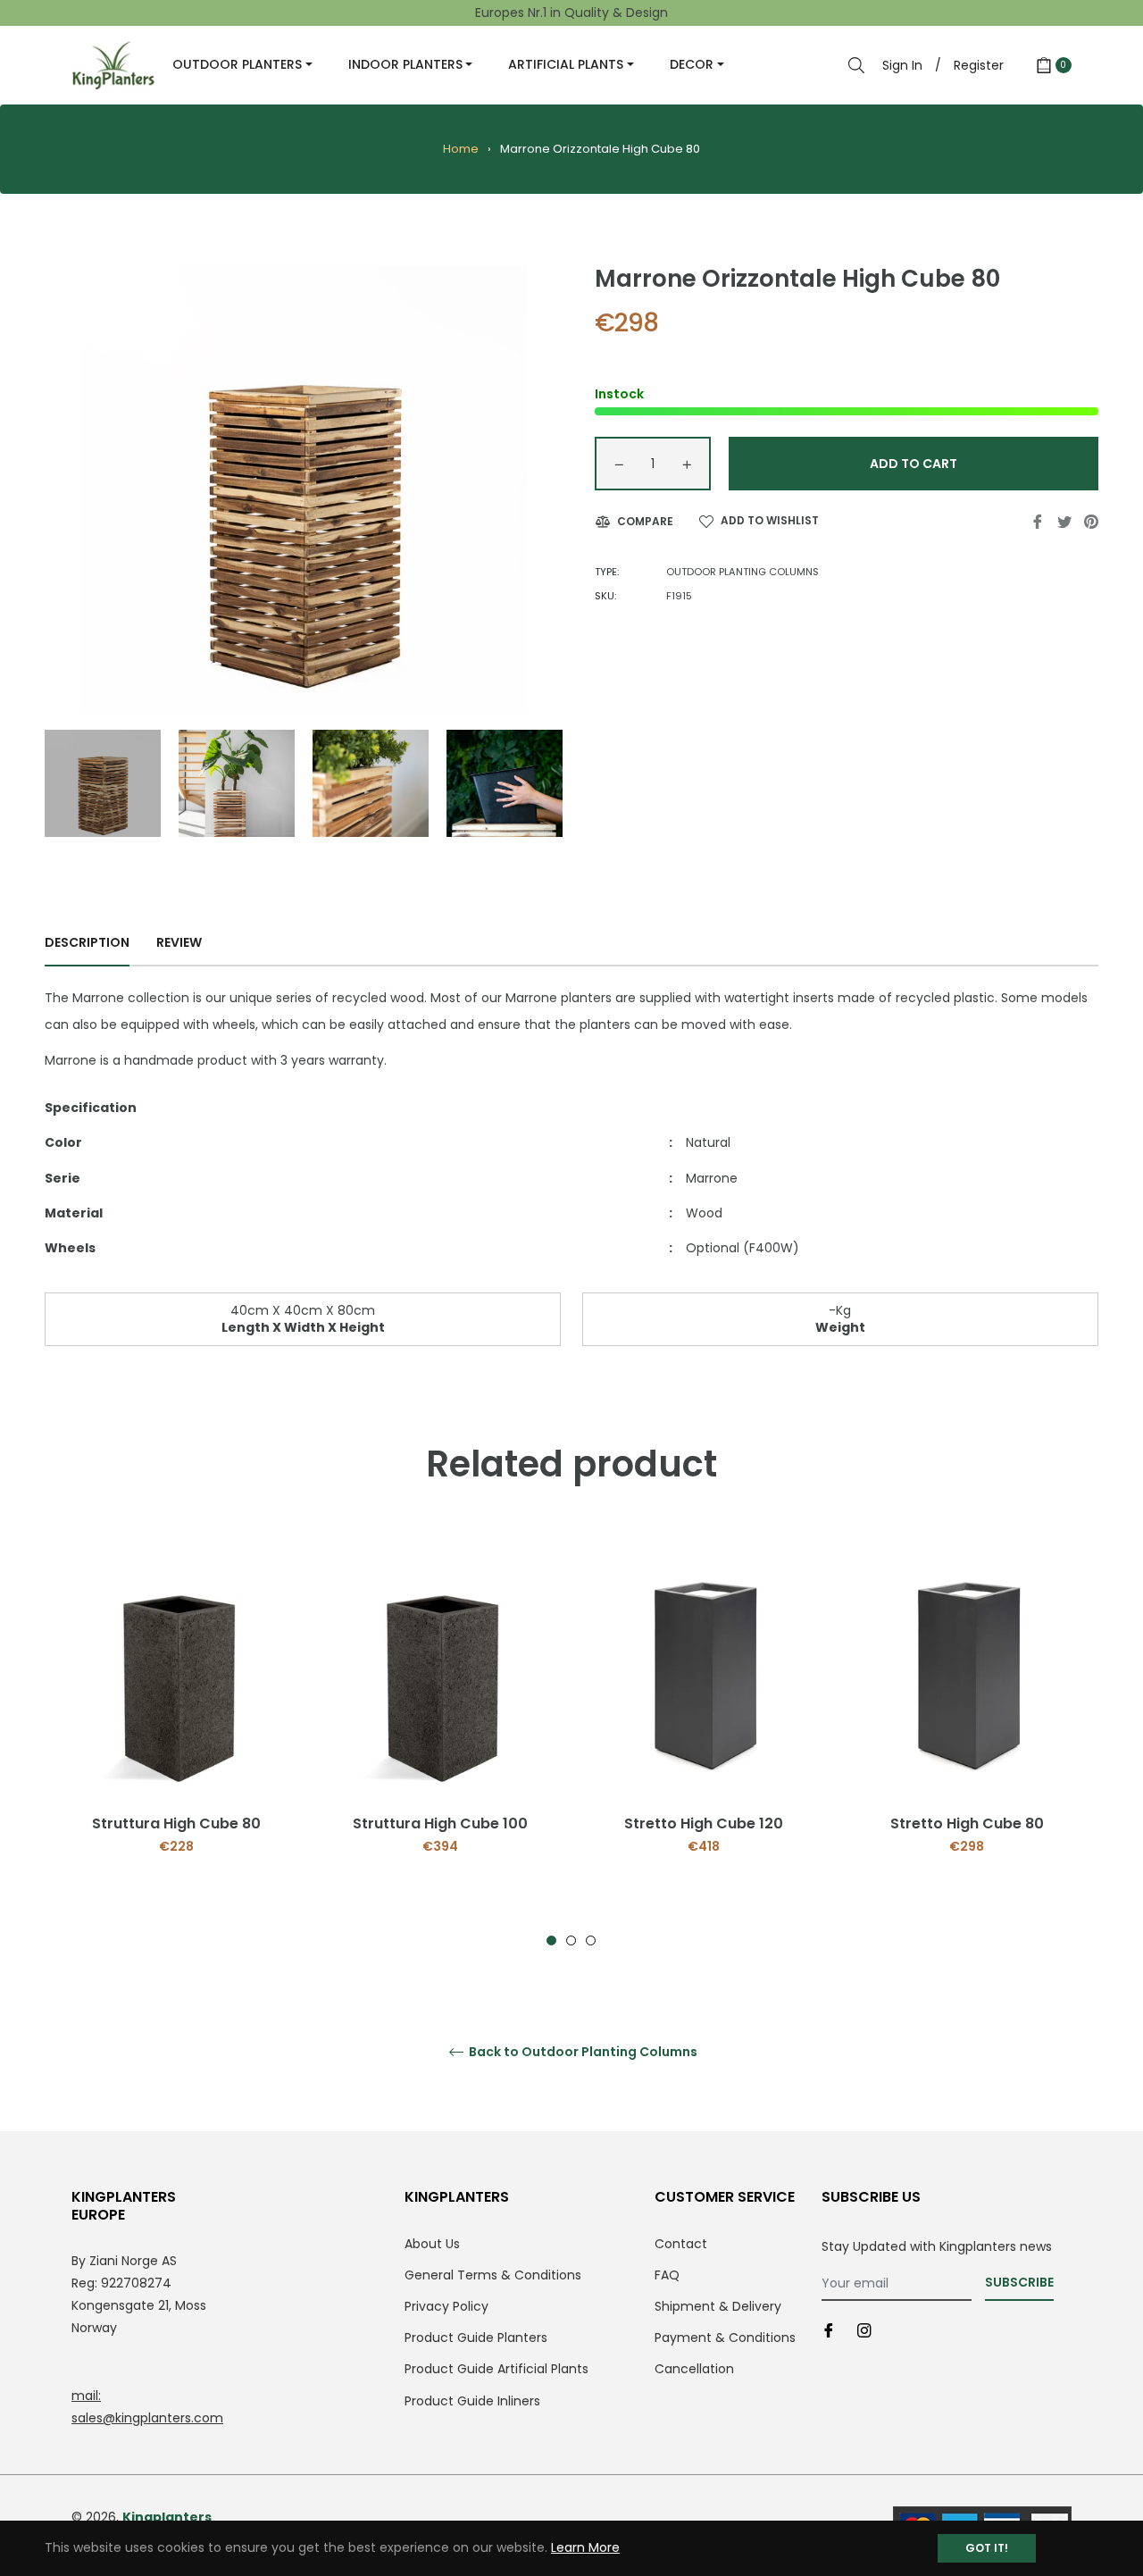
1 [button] (551, 1940)
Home (461, 149)
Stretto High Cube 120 (704, 1823)
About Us (432, 2244)
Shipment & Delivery (718, 2306)
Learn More (585, 2547)
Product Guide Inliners (472, 2401)
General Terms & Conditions (493, 2275)
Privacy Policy (446, 2306)
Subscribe (1019, 2282)
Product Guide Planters (476, 2338)
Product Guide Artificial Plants (496, 2369)
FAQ (667, 2275)
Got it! (987, 2548)
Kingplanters (167, 2517)
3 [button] (591, 1940)
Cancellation (694, 2369)
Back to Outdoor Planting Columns (582, 2052)
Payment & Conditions (725, 2338)
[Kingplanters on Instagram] (864, 2330)
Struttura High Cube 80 (176, 1823)
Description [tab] (87, 942)
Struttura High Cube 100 (440, 1823)
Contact (681, 2244)
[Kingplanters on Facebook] (829, 2330)
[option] (176, 1727)
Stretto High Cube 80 (967, 1823)
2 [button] (571, 1940)
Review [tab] (180, 942)
